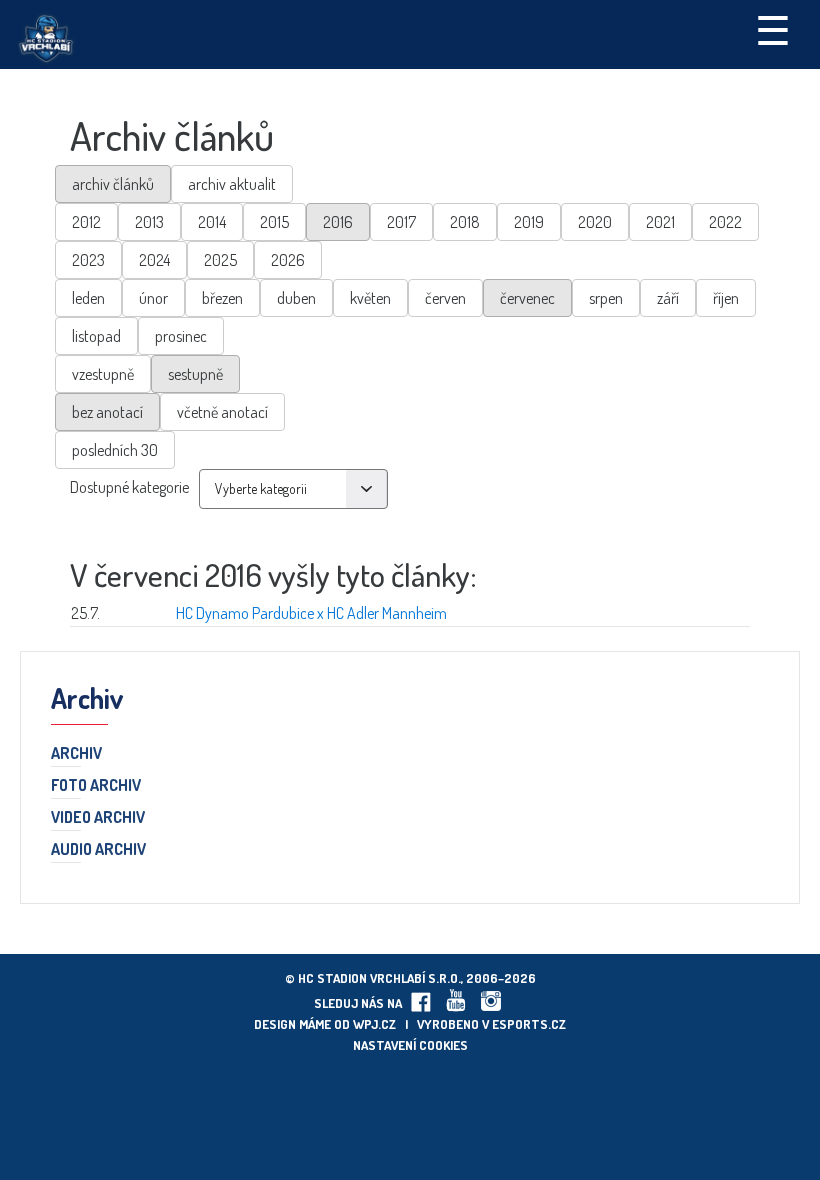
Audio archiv (98, 850)
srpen (606, 298)
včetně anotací (222, 412)
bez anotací (107, 412)
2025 (220, 260)
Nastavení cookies (410, 1045)
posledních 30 (115, 450)
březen (222, 298)
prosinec (181, 336)
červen (445, 298)
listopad (96, 336)
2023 (88, 260)
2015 (274, 222)
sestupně (195, 374)
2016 (338, 222)
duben (296, 298)
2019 (529, 222)
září (668, 298)
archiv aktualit (232, 184)
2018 (465, 222)
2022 (725, 222)
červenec (527, 298)
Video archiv (98, 818)
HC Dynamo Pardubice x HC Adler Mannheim (311, 613)
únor (153, 298)
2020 (595, 222)
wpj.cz (374, 1024)
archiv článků (113, 184)
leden (88, 298)
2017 (401, 222)
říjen (726, 298)
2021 (660, 222)
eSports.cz (529, 1024)
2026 (288, 260)
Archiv (76, 754)
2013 (149, 222)
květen (370, 298)
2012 (86, 222)
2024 (154, 260)
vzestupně (103, 374)
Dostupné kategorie (129, 487)
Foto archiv (96, 786)
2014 (212, 222)
